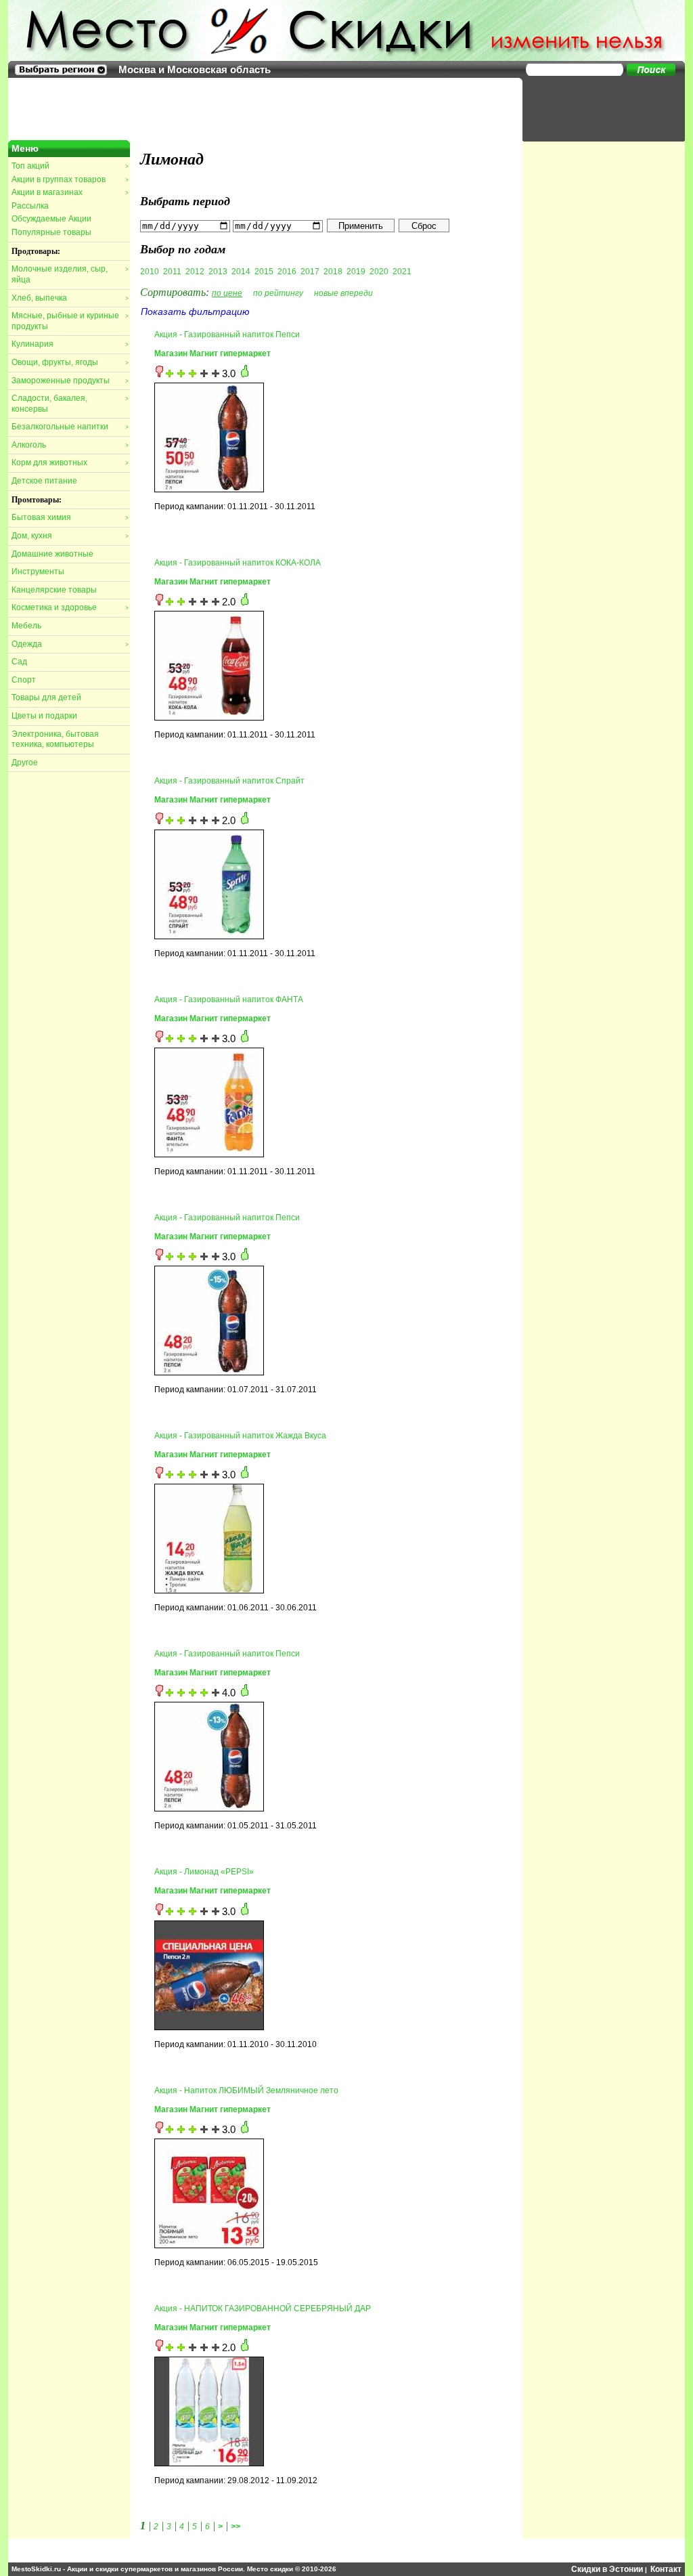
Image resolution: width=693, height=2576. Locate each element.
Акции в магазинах (70, 192)
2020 (379, 272)
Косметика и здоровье (70, 607)
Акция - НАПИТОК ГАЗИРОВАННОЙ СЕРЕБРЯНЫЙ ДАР (263, 2309)
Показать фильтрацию (195, 312)
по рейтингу (278, 293)
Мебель (26, 626)
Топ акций (70, 166)
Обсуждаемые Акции (51, 219)
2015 (264, 272)
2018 (333, 272)
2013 (218, 272)
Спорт (24, 680)
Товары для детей (46, 697)
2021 (402, 272)
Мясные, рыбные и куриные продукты (70, 321)
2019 (356, 272)
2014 (241, 272)
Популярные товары (51, 232)
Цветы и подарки (44, 716)
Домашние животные (52, 554)
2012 (195, 272)
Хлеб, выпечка (70, 298)
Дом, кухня (70, 536)
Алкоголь (70, 445)
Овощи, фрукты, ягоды (70, 362)
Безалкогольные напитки (70, 427)
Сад (19, 662)
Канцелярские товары (54, 590)
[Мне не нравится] (159, 374)
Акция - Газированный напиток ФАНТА (229, 1000)
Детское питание (44, 481)
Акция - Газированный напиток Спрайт (229, 781)
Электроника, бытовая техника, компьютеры (55, 739)
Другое (25, 763)
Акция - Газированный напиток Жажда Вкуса (240, 1436)
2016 (287, 272)
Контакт (666, 2569)
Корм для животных (70, 463)
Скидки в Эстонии (607, 2569)
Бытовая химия (70, 517)
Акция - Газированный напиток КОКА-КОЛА (238, 563)
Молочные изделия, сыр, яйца (70, 274)
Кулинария (70, 344)
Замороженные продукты (70, 381)
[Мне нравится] (245, 374)
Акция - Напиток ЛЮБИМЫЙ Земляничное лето (246, 2090)
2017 (310, 272)
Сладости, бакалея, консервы (70, 404)
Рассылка (30, 206)
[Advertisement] (597, 108)
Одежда (70, 644)
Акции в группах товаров (70, 179)
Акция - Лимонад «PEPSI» (204, 1872)
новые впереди (343, 293)
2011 (172, 272)
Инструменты (38, 572)
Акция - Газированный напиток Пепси (227, 335)
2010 (150, 272)
